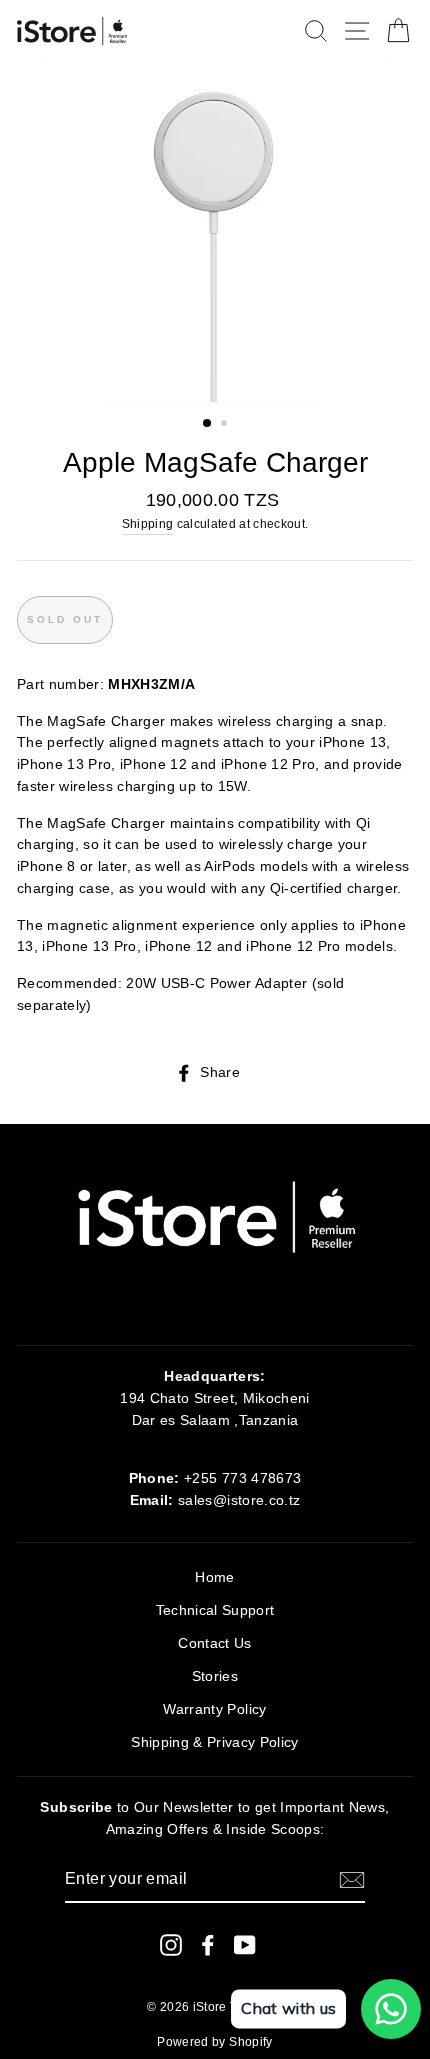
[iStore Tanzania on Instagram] (171, 1944)
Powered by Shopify (214, 2042)
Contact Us (214, 1643)
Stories (215, 1676)
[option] (215, 232)
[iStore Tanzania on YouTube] (245, 1944)
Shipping (148, 524)
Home (214, 1577)
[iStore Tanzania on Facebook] (208, 1944)
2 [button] (226, 425)
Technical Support (215, 1610)
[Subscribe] (352, 1880)
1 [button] (208, 424)
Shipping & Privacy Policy (215, 1742)
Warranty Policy (214, 1709)
